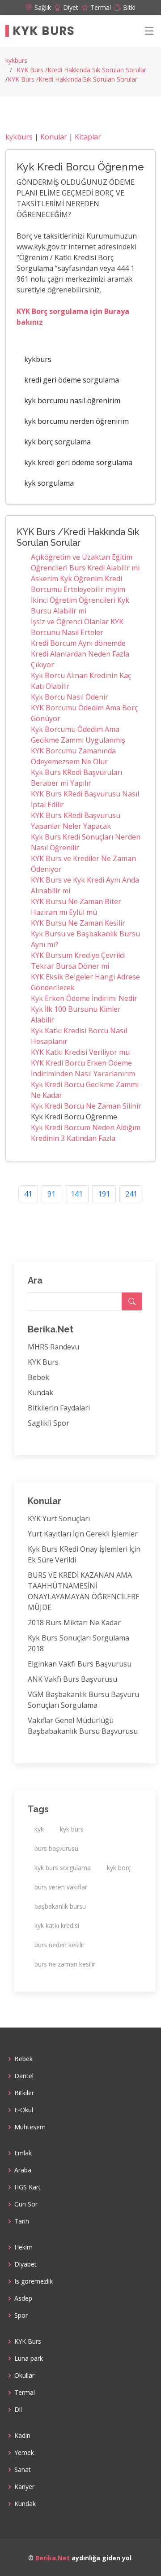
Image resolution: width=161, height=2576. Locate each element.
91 (51, 1194)
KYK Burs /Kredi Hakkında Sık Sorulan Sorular (81, 70)
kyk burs (72, 1829)
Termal (25, 2393)
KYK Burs (44, 31)
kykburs (16, 60)
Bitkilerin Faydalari (59, 1408)
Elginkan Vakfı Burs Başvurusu (80, 1664)
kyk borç (119, 1868)
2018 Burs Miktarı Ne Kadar (74, 1623)
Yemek (24, 2453)
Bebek (38, 1377)
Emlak (23, 2153)
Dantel (24, 2076)
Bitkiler (24, 2093)
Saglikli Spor (49, 1423)
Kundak (40, 1392)
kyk (39, 1829)
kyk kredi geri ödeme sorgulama (78, 462)
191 (104, 1194)
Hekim (23, 2247)
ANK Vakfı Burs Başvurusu (72, 1679)
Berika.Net (53, 2558)
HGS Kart (28, 2187)
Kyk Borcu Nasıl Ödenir (70, 697)
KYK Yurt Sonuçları (59, 1519)
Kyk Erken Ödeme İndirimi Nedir (84, 998)
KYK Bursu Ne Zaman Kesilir (78, 923)
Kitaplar (88, 137)
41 (28, 1194)
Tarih (22, 2221)
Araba (23, 2170)
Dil (18, 2410)
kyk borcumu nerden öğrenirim (76, 421)
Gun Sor (26, 2204)
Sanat (23, 2470)
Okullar (24, 2376)
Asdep (23, 2298)
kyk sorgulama (49, 483)
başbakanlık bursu (60, 1906)
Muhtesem (30, 2127)
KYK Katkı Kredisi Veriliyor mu (80, 1052)
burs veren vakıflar (61, 1887)
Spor (21, 2315)
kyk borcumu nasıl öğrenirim (72, 400)
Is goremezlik (34, 2281)
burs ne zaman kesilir (65, 1964)
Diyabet (25, 2264)
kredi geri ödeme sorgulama (72, 380)
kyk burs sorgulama (63, 1868)
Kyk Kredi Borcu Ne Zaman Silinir (86, 1106)
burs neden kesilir (59, 1945)
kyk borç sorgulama (57, 442)
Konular (54, 137)
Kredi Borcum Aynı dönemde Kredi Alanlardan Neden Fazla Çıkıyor (80, 654)
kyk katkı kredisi (57, 1925)
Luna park (29, 2358)
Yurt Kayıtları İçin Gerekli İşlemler (83, 1534)
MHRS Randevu (53, 1347)
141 (77, 1194)
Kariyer (24, 2487)
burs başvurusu (56, 1848)
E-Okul (24, 2110)
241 (131, 1194)
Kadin (22, 2436)
